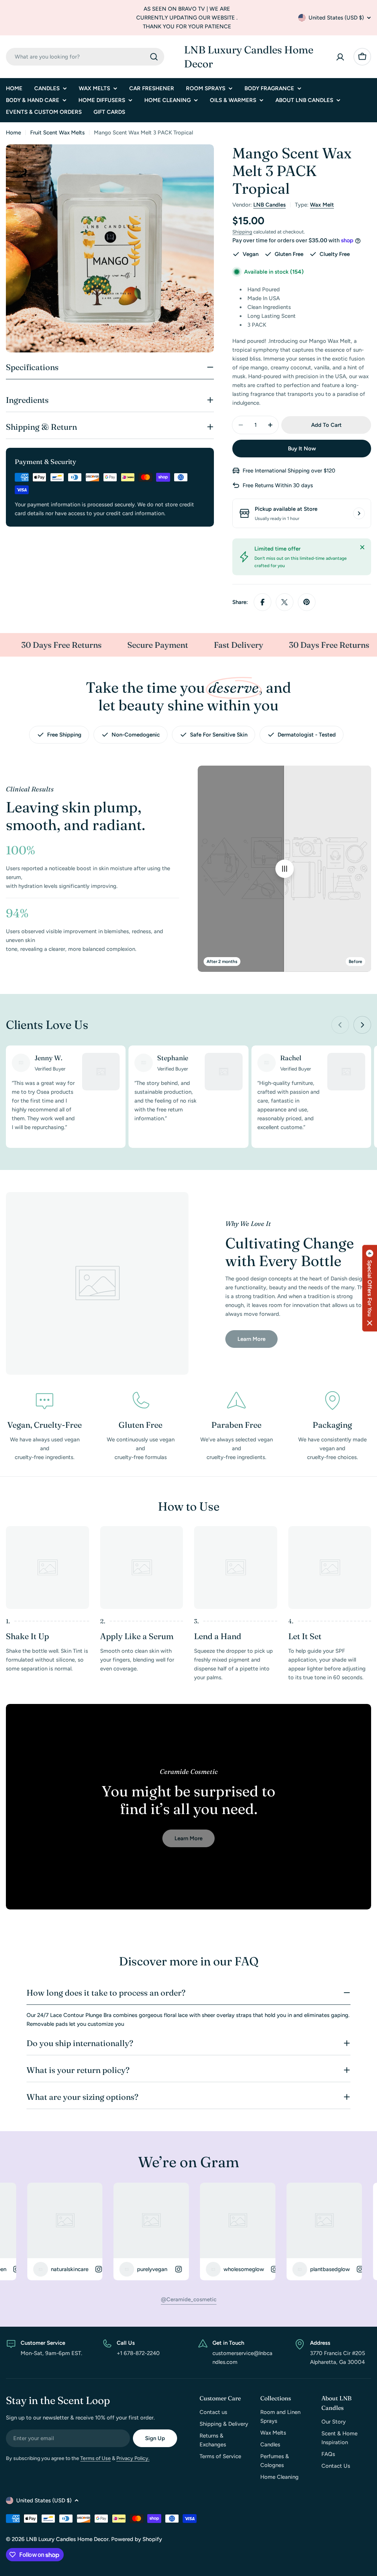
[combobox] (85, 57)
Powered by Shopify (137, 2539)
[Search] (154, 57)
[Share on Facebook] (263, 602)
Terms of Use (96, 2458)
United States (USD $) (336, 18)
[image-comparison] (285, 869)
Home (13, 133)
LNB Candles (269, 205)
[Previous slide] (340, 1025)
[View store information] (359, 513)
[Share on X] (285, 602)
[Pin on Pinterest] (307, 602)
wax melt (322, 205)
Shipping (242, 232)
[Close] (362, 547)
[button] (370, 1288)
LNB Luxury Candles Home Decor (249, 57)
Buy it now (302, 449)
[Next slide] (362, 1025)
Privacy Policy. (133, 2458)
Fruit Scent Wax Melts (57, 133)
